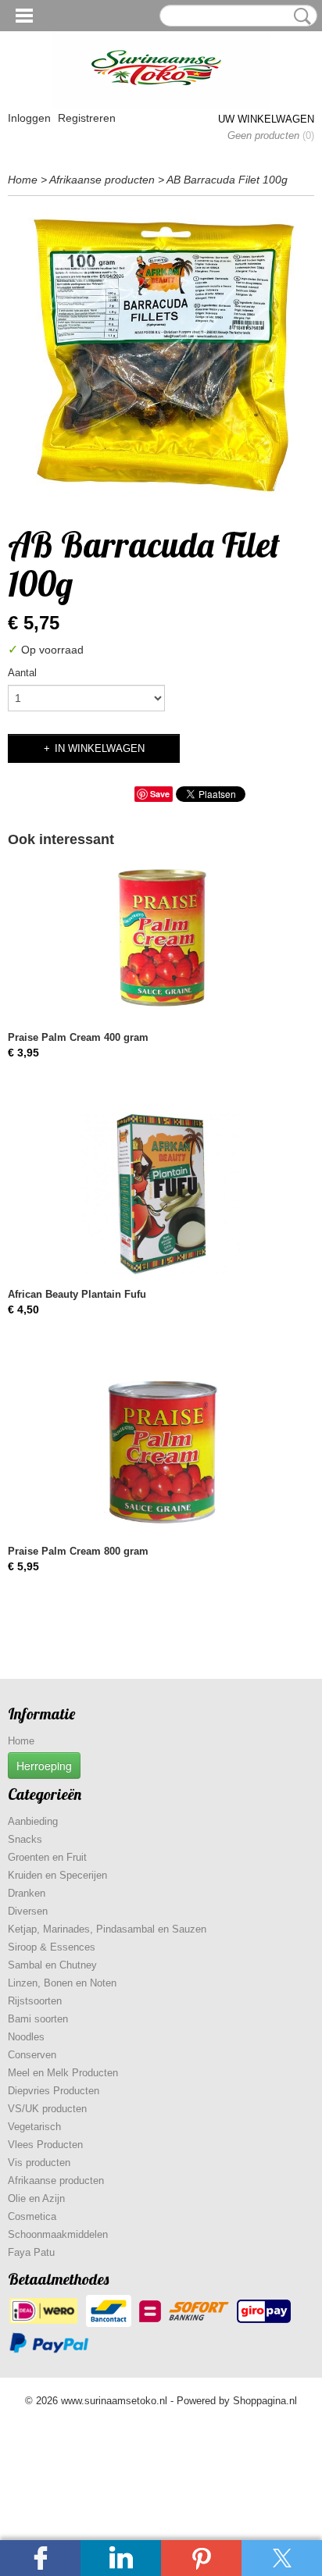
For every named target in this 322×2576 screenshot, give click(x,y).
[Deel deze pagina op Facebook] (40, 2558)
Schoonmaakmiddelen (58, 2234)
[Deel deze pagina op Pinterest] (201, 2558)
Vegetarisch (34, 2127)
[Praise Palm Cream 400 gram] (161, 937)
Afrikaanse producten (102, 180)
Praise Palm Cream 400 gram (78, 1037)
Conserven (32, 2055)
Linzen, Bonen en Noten (62, 1983)
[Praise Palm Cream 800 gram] (161, 1451)
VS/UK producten (47, 2109)
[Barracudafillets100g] (161, 357)
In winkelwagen (100, 748)
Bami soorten (38, 2019)
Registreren (87, 118)
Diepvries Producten (54, 2091)
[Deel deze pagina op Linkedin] (121, 2558)
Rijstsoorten (35, 2001)
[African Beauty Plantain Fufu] (161, 1194)
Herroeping (44, 1765)
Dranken (27, 1893)
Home (23, 180)
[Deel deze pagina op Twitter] (282, 2558)
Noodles (26, 2037)
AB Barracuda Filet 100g (227, 180)
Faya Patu (31, 2252)
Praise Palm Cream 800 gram (78, 1551)
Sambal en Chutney (52, 1965)
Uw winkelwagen (266, 119)
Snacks (25, 1839)
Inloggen (29, 118)
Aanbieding (33, 1821)
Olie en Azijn (36, 2198)
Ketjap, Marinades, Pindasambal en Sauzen (107, 1929)
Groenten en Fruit (47, 1857)
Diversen (28, 1911)
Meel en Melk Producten (63, 2073)
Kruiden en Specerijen (57, 1875)
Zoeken (299, 16)
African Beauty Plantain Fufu (77, 1294)
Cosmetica (32, 2216)
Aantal (22, 673)
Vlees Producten (45, 2145)
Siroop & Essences (52, 1947)
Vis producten (39, 2163)
